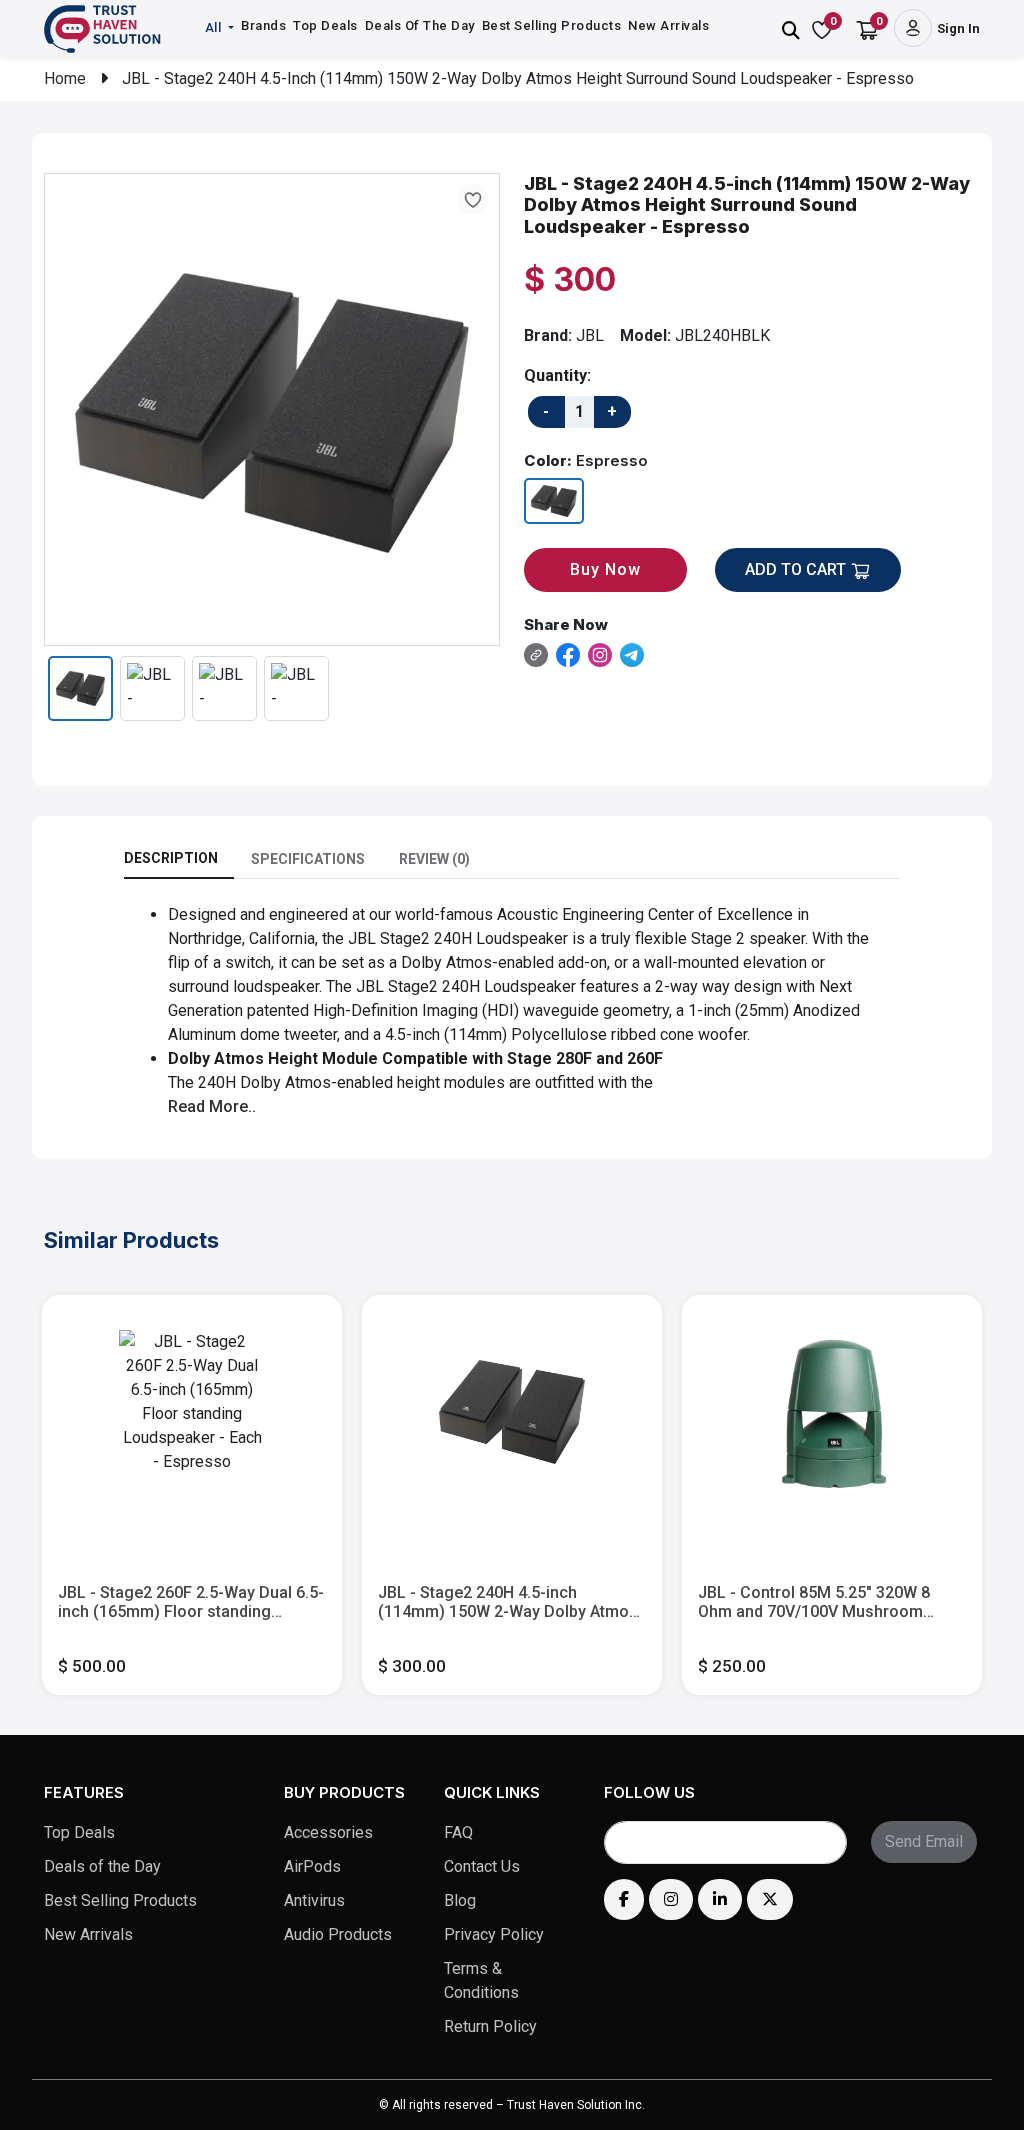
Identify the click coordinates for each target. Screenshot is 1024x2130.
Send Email (924, 1841)
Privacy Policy (494, 1934)
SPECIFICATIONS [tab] (308, 859)
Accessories (328, 1832)
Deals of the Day (102, 1866)
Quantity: (557, 375)
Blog (460, 1900)
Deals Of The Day (420, 25)
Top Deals (325, 25)
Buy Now (605, 569)
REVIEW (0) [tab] (434, 859)
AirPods (312, 1866)
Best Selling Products (552, 25)
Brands (263, 25)
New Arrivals (668, 25)
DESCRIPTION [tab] (171, 858)
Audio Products (338, 1934)
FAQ (458, 1832)
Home (65, 78)
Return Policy (490, 2026)
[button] (222, 28)
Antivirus (314, 1900)
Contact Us (482, 1866)
